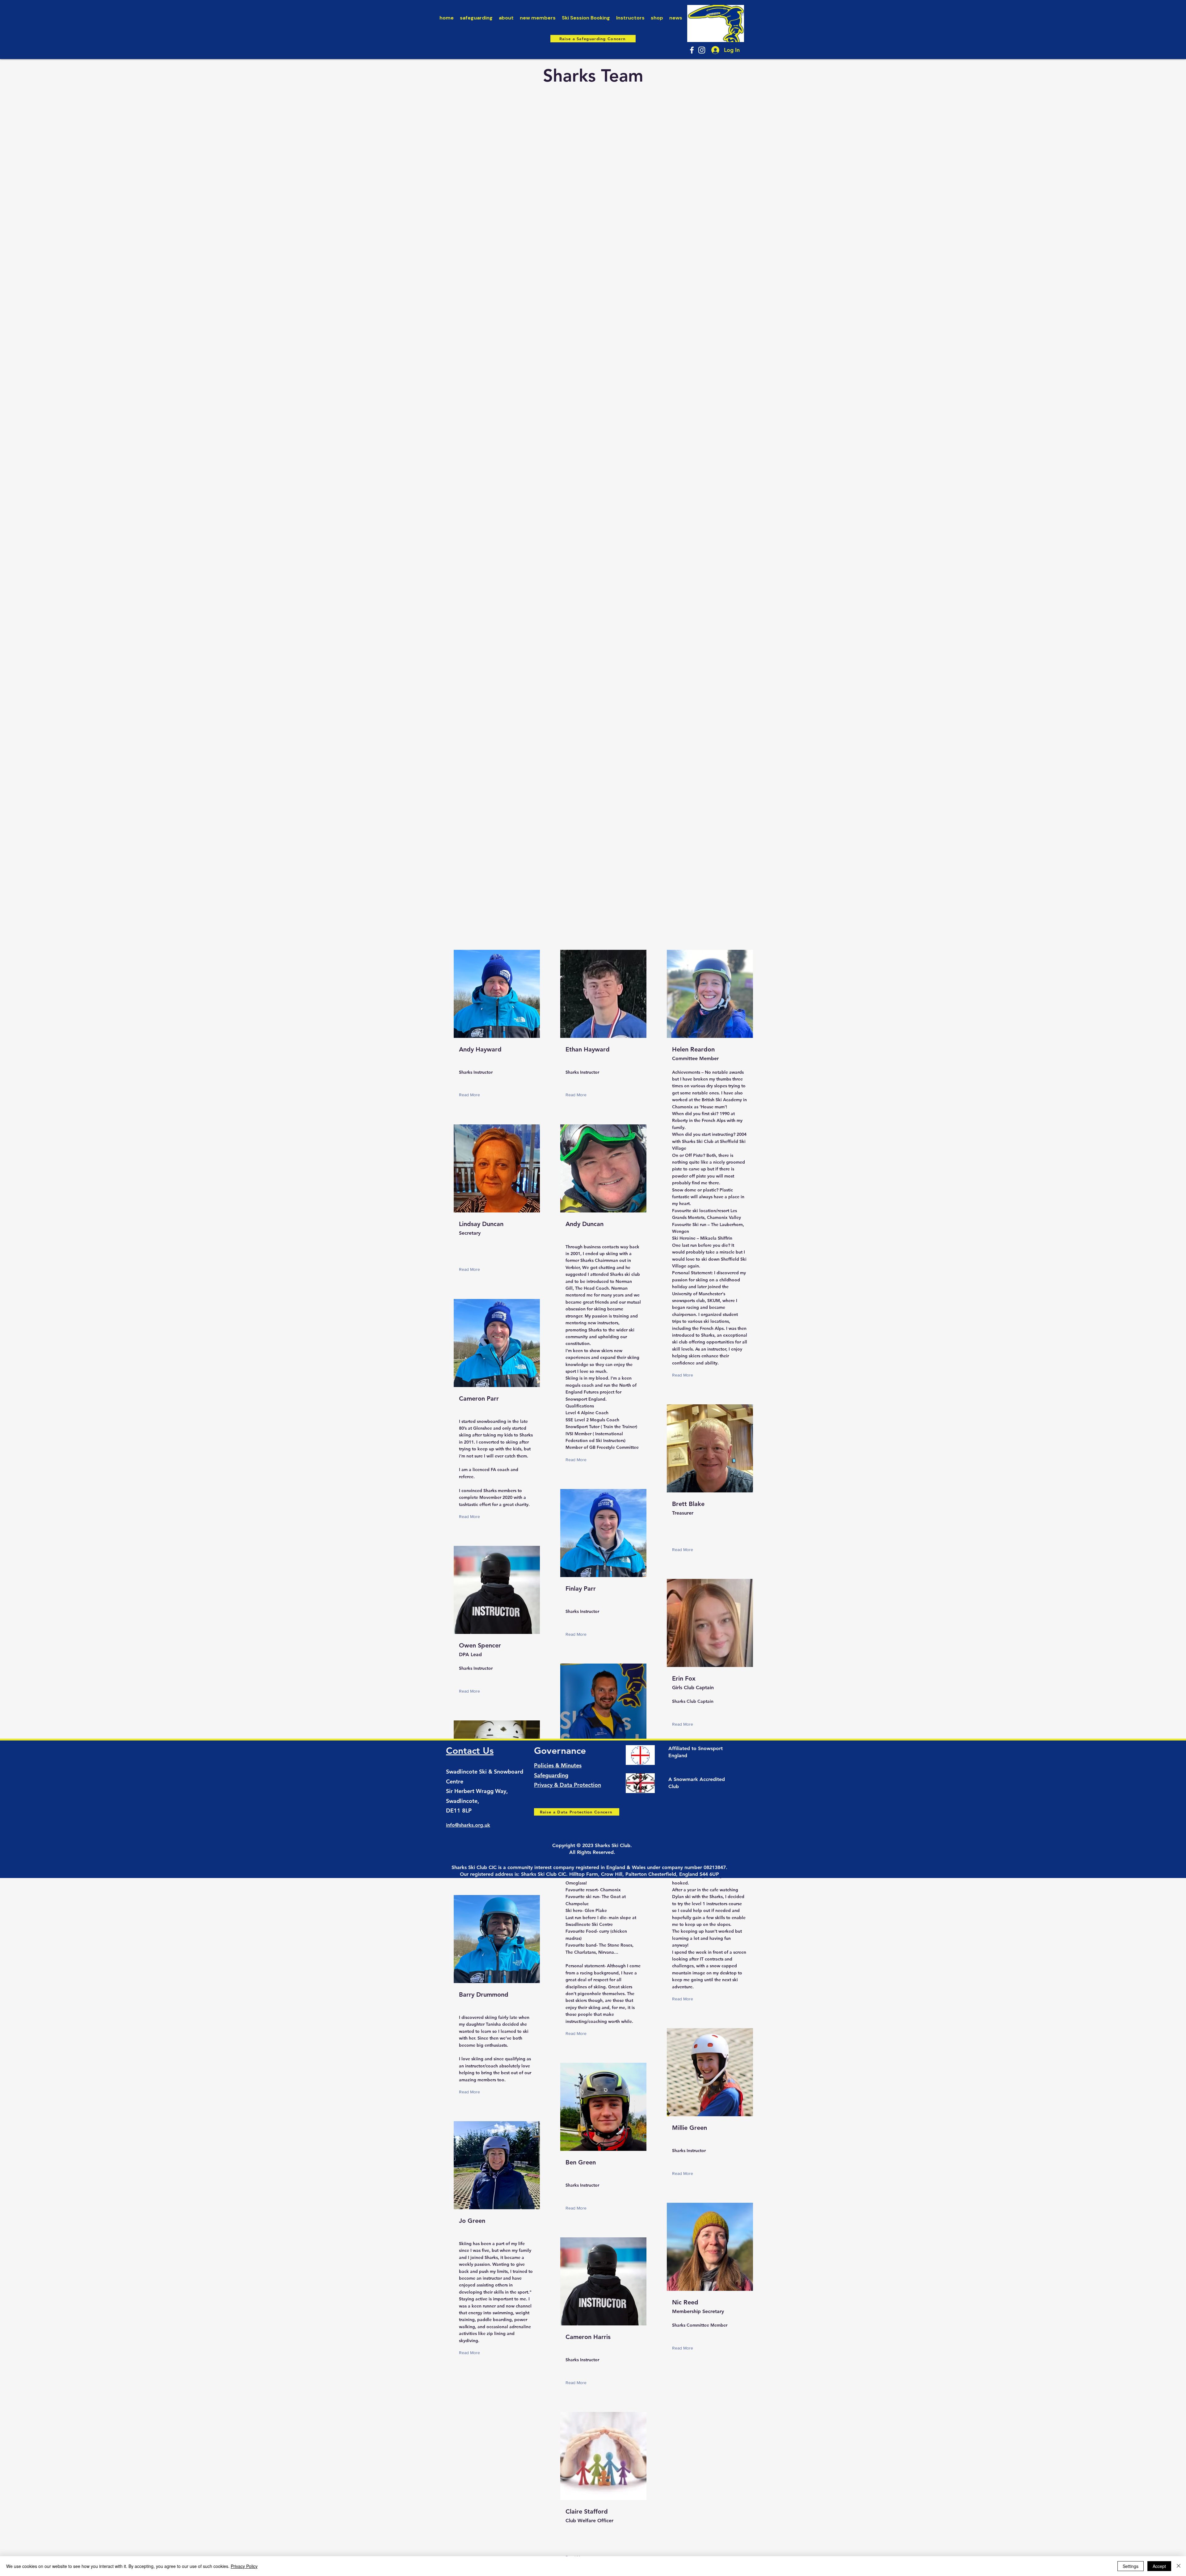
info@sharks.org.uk (468, 1825)
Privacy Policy (244, 2566)
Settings (1131, 2566)
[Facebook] (692, 50)
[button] (471, 1095)
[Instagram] (702, 50)
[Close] (1179, 2566)
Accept (1159, 2566)
